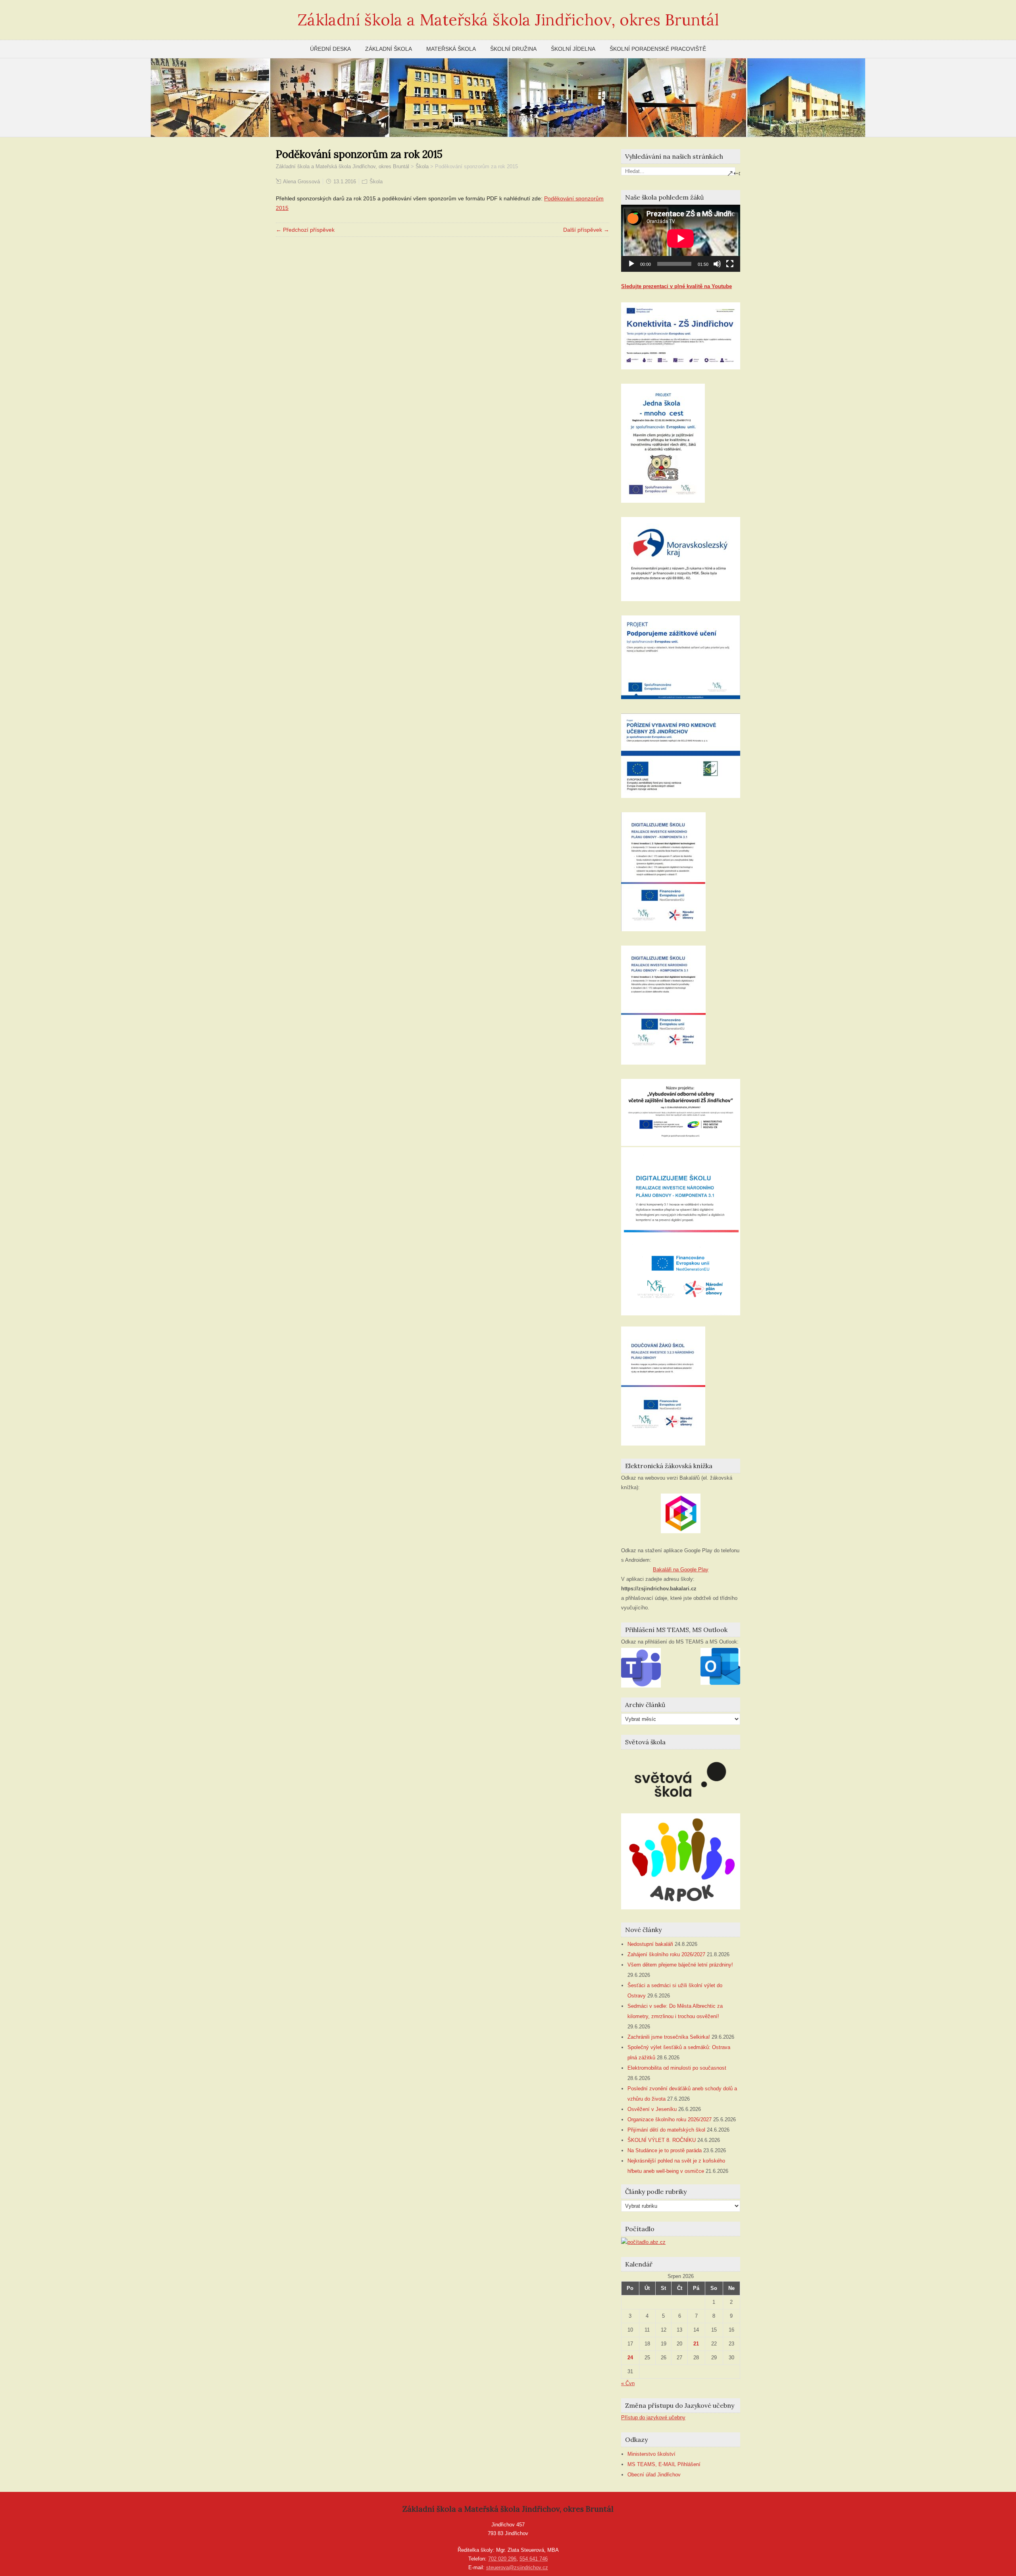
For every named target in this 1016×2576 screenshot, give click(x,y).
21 (696, 2344)
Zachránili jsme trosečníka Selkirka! (669, 2037)
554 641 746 (534, 2559)
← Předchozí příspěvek (305, 230)
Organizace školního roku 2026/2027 (670, 2119)
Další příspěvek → (586, 230)
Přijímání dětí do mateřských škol (666, 2130)
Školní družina (513, 49)
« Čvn (628, 2383)
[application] (681, 238)
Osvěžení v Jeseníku (652, 2109)
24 (630, 2358)
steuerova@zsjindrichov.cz (517, 2567)
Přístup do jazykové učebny (653, 2417)
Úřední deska (330, 49)
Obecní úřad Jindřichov (654, 2475)
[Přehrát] (631, 264)
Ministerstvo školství (651, 2454)
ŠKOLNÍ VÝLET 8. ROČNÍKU (662, 2140)
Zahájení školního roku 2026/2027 (666, 1954)
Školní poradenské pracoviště (658, 49)
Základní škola (389, 49)
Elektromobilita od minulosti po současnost (677, 2068)
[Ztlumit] (717, 264)
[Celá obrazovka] (730, 264)
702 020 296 (502, 2559)
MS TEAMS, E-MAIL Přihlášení (664, 2464)
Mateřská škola (451, 49)
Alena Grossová (301, 182)
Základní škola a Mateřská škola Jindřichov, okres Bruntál (508, 20)
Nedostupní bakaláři (650, 1944)
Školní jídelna (573, 49)
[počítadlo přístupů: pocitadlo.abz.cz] (643, 2242)
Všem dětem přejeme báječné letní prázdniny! (680, 1965)
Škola (376, 182)
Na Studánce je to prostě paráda (665, 2150)
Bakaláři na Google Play (681, 1570)
